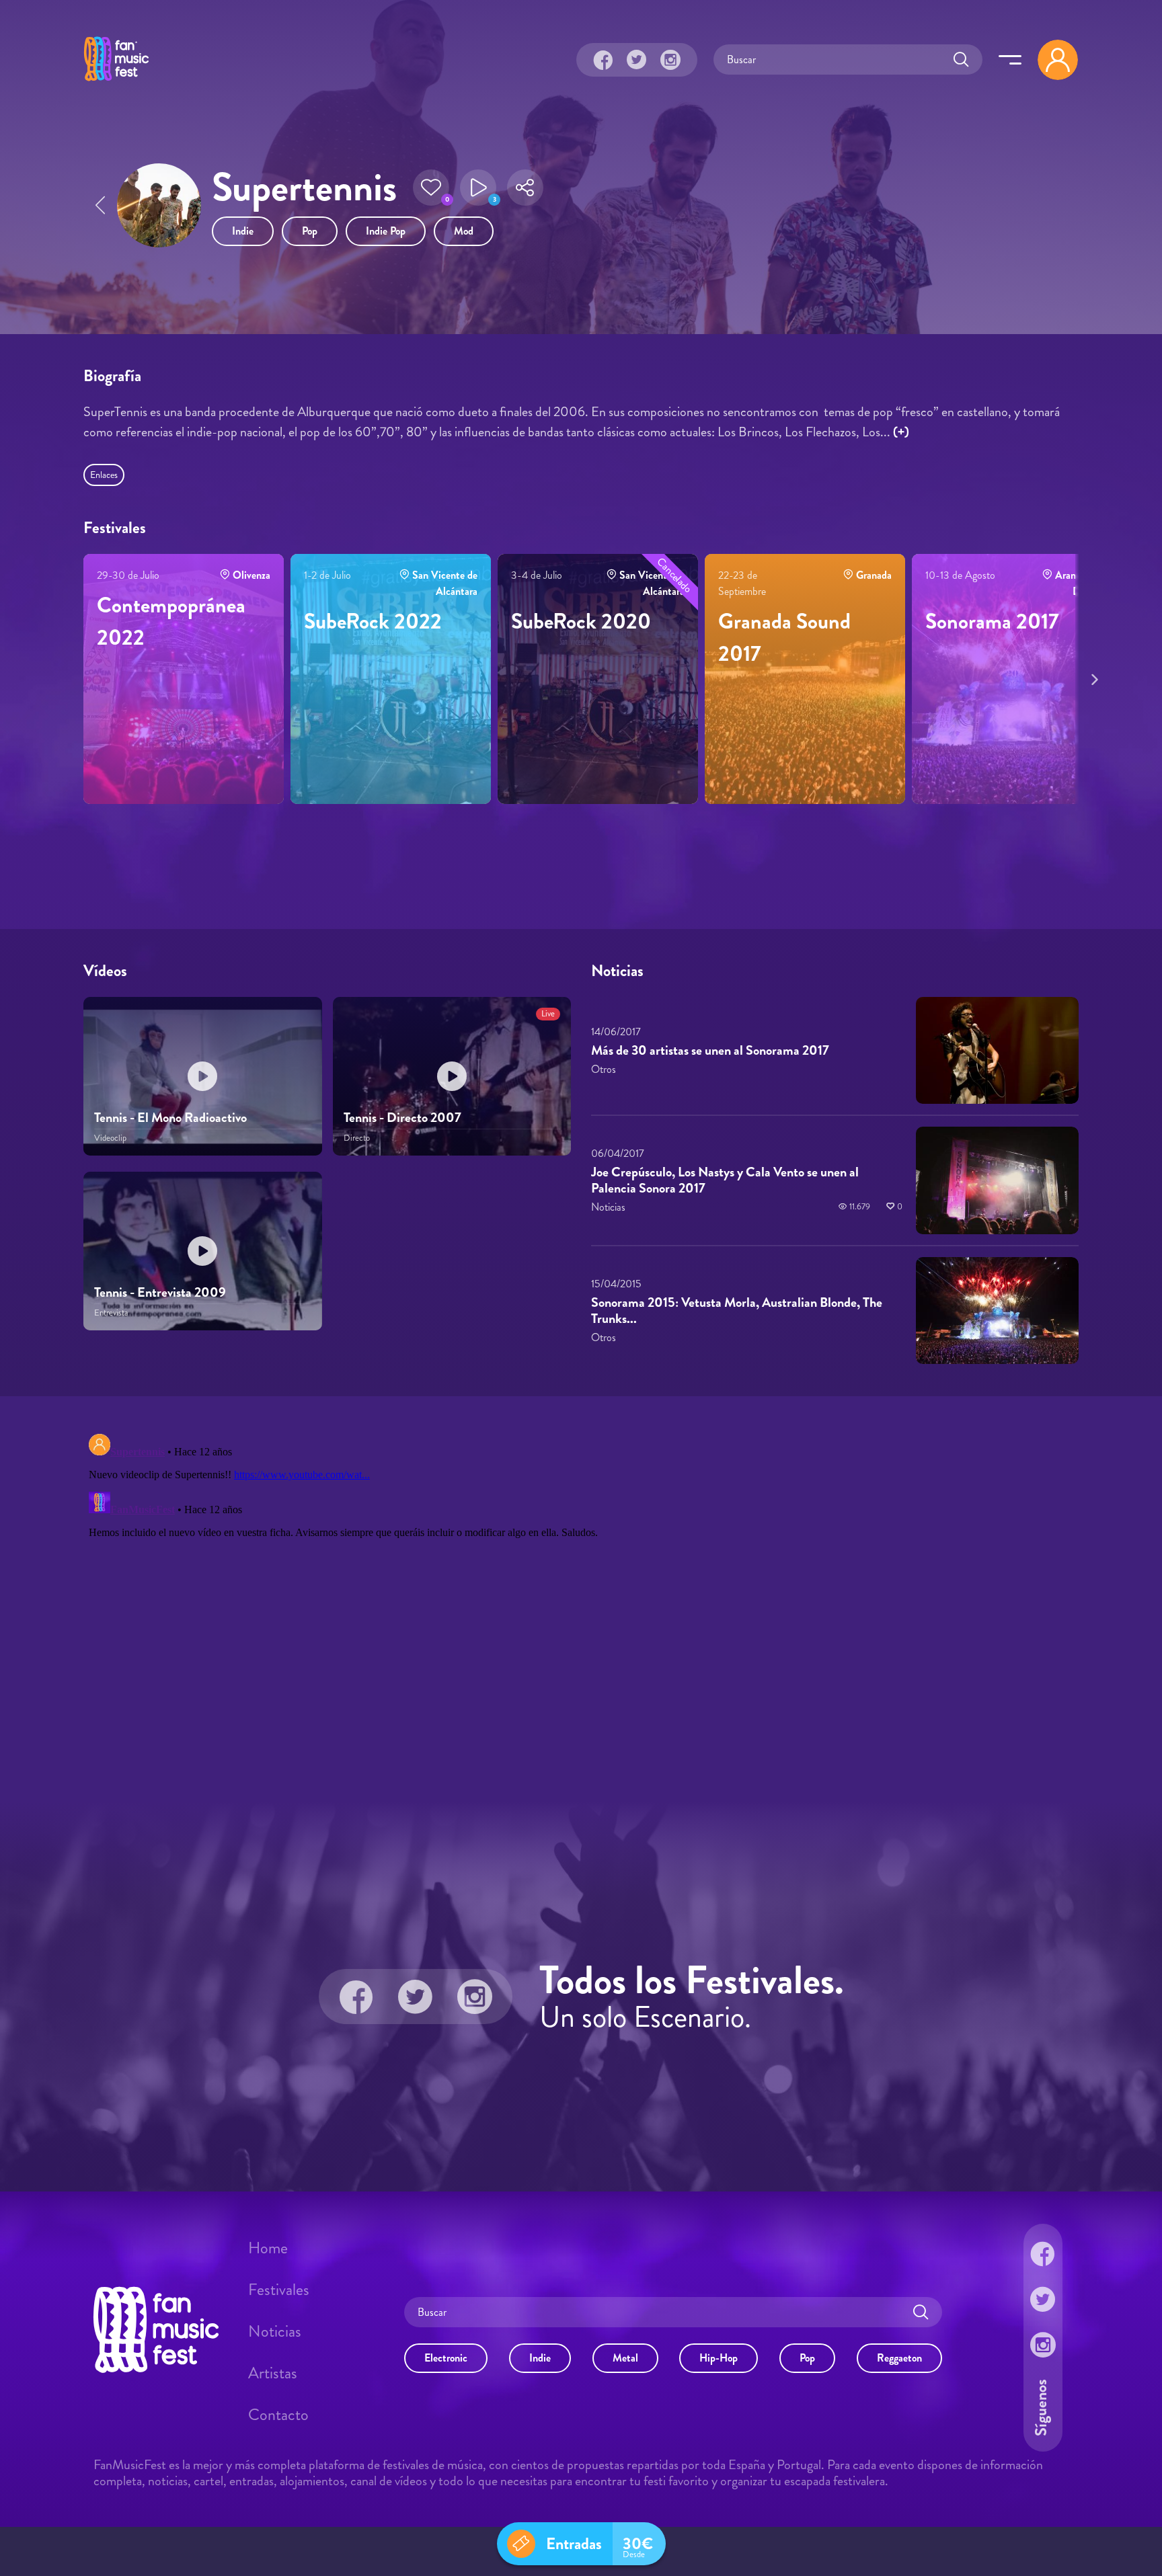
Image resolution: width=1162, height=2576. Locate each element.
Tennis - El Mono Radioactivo (170, 1118)
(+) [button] (901, 432)
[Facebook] (603, 60)
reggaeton (899, 2358)
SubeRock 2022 (373, 621)
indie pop (386, 231)
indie (243, 231)
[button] (431, 188)
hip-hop (719, 2358)
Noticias (275, 2331)
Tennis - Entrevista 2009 (160, 1292)
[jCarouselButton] (1092, 677)
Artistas (273, 2373)
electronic (446, 2358)
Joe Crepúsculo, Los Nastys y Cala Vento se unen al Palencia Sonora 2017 (725, 1180)
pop (310, 231)
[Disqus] (581, 1597)
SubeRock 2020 (581, 621)
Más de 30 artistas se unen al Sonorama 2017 (710, 1050)
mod (464, 231)
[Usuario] (1058, 60)
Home (268, 2248)
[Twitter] (637, 60)
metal (625, 2358)
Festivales (279, 2290)
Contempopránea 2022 (171, 621)
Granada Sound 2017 (784, 637)
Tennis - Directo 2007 (402, 1118)
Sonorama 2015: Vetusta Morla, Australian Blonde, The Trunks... (737, 1311)
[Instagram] (670, 60)
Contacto (278, 2415)
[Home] (116, 83)
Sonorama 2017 (992, 621)
